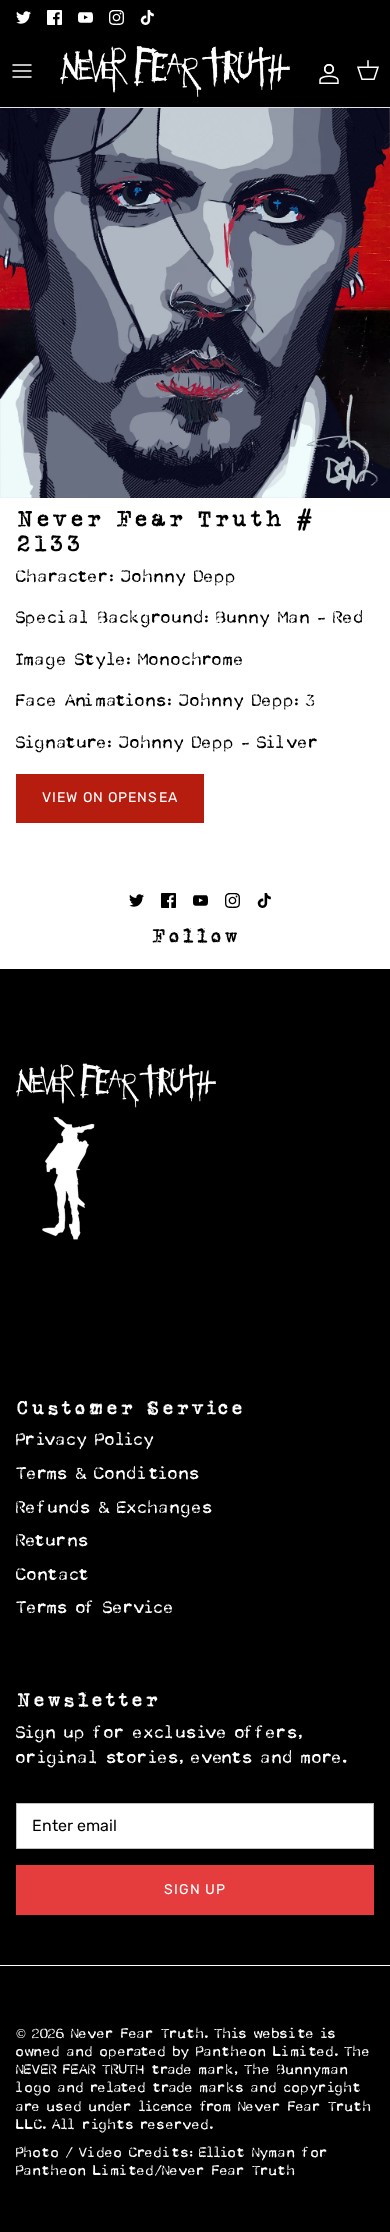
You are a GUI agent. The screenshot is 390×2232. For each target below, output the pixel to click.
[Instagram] (116, 17)
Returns (53, 1542)
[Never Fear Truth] (175, 71)
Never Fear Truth (138, 2034)
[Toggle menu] (22, 71)
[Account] (324, 71)
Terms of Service (95, 1609)
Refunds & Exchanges (115, 1509)
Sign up (195, 1889)
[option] (195, 303)
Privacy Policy (85, 1441)
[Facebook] (54, 17)
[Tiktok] (147, 17)
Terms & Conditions (108, 1475)
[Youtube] (85, 17)
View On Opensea (110, 797)
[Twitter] (23, 17)
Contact (53, 1576)
